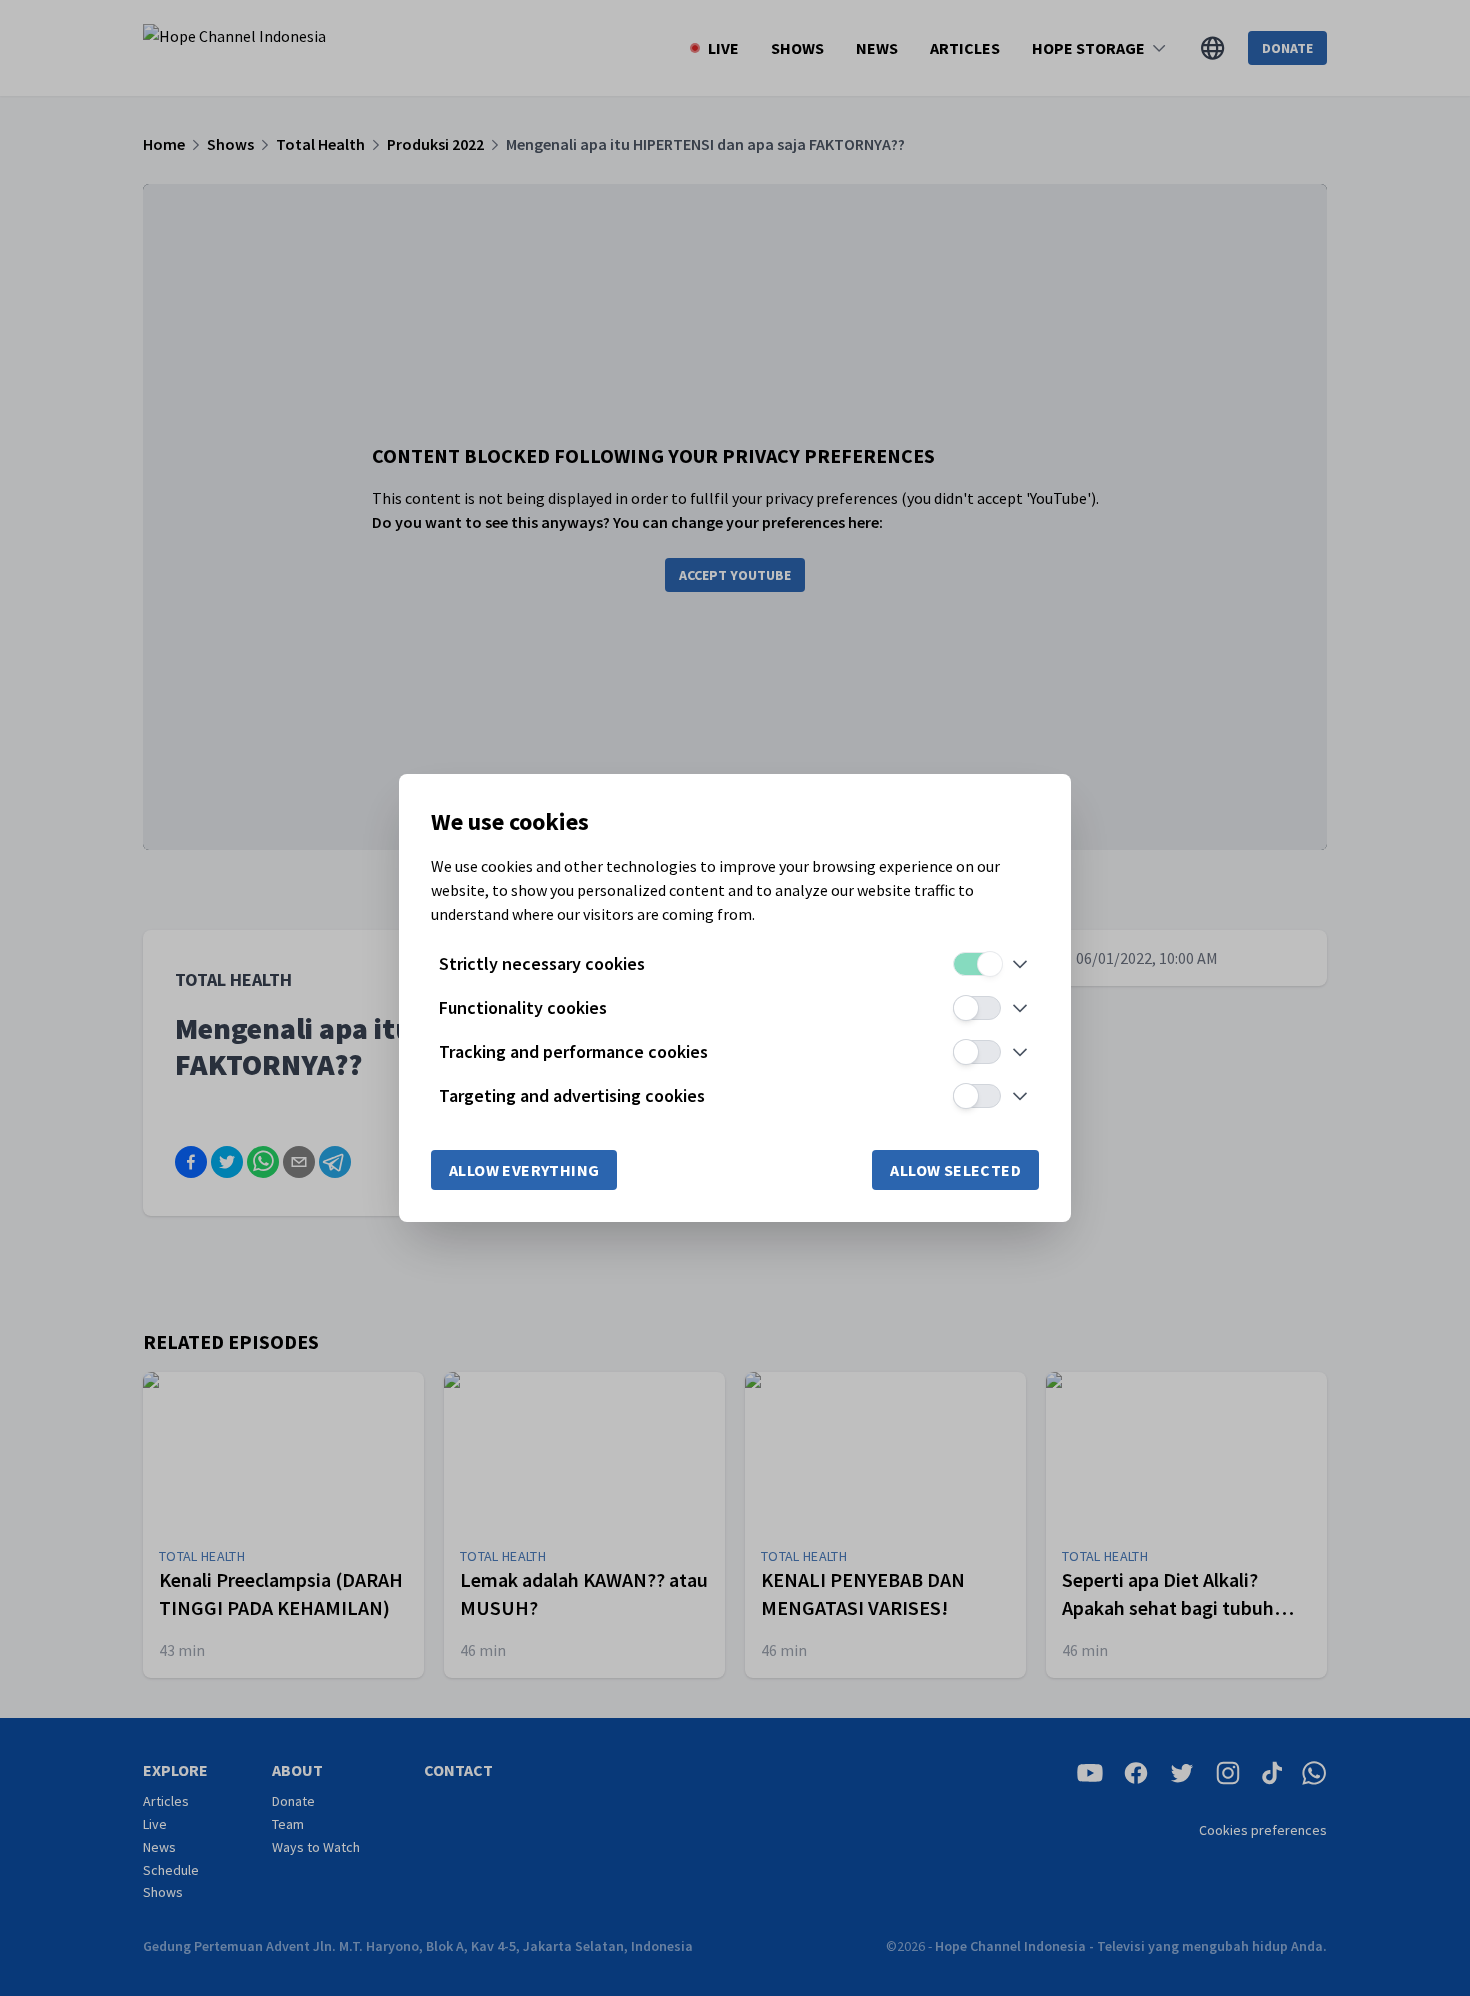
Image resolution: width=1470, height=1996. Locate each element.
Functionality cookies (523, 1007)
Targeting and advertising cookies (572, 1095)
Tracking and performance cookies (573, 1051)
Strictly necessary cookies (542, 963)
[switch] (977, 964)
